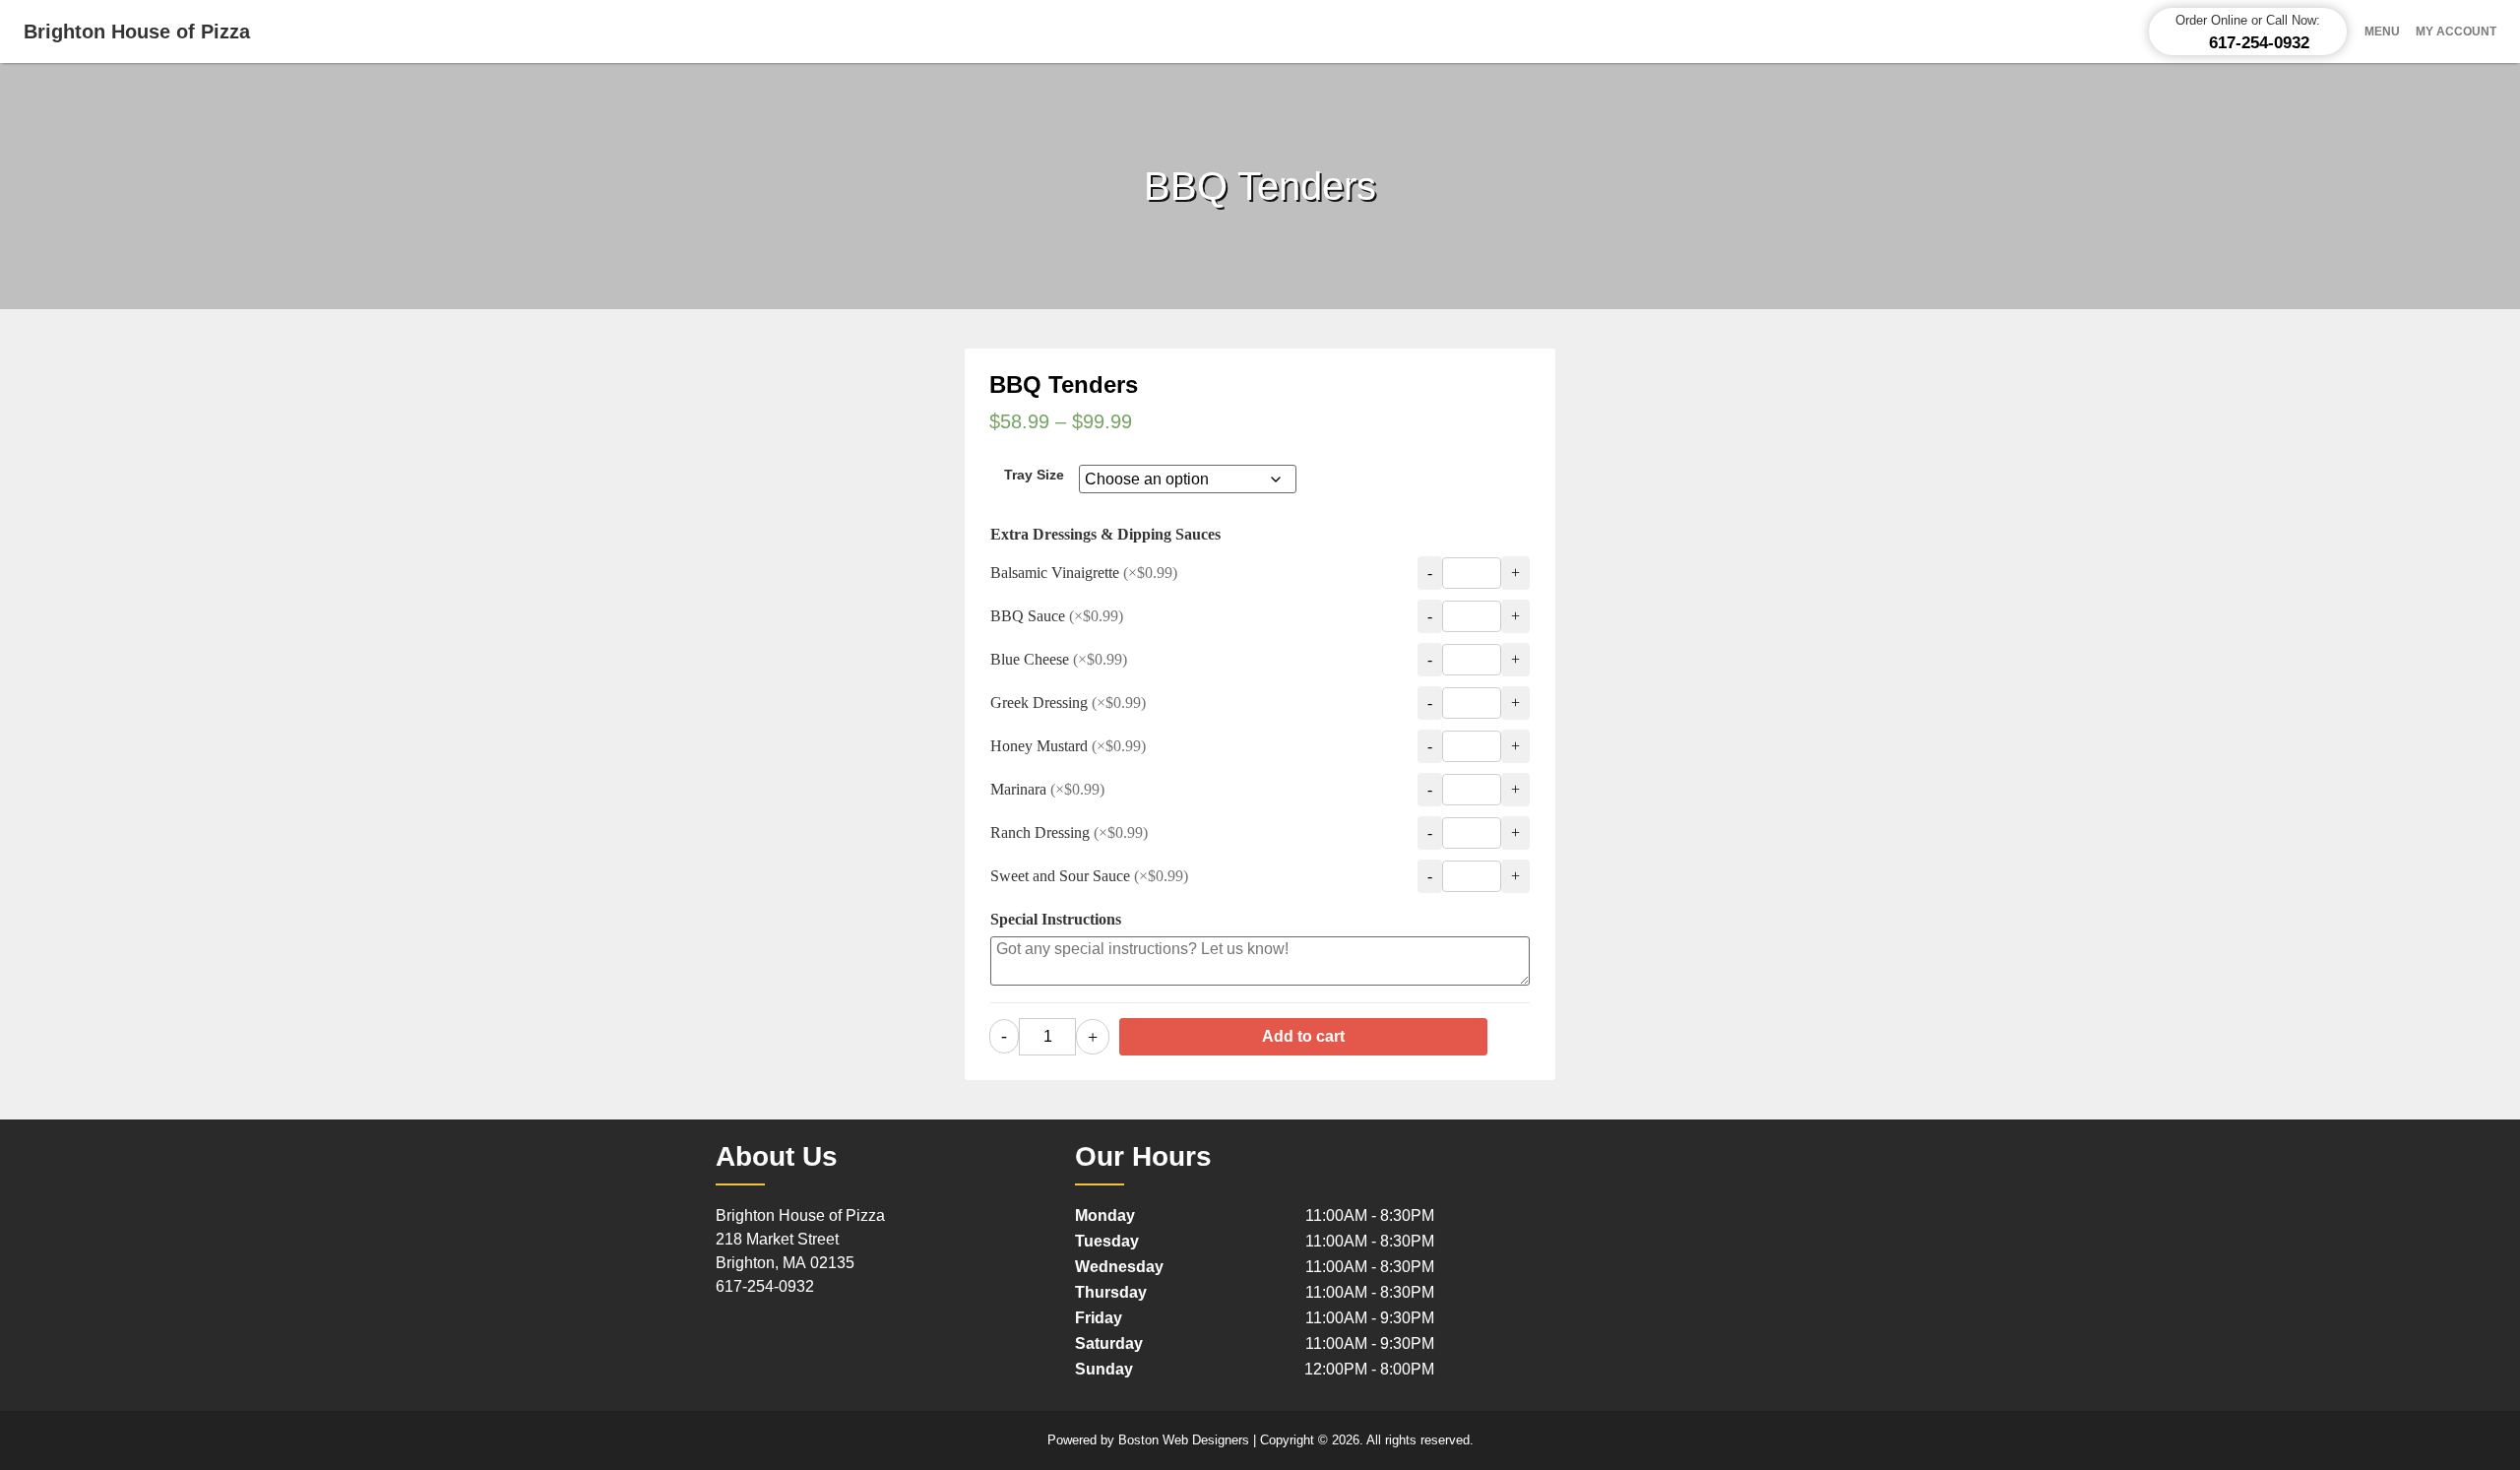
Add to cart (1303, 1036)
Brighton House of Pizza (137, 32)
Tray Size (1034, 475)
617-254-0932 (765, 1286)
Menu (2382, 32)
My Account (2456, 32)
